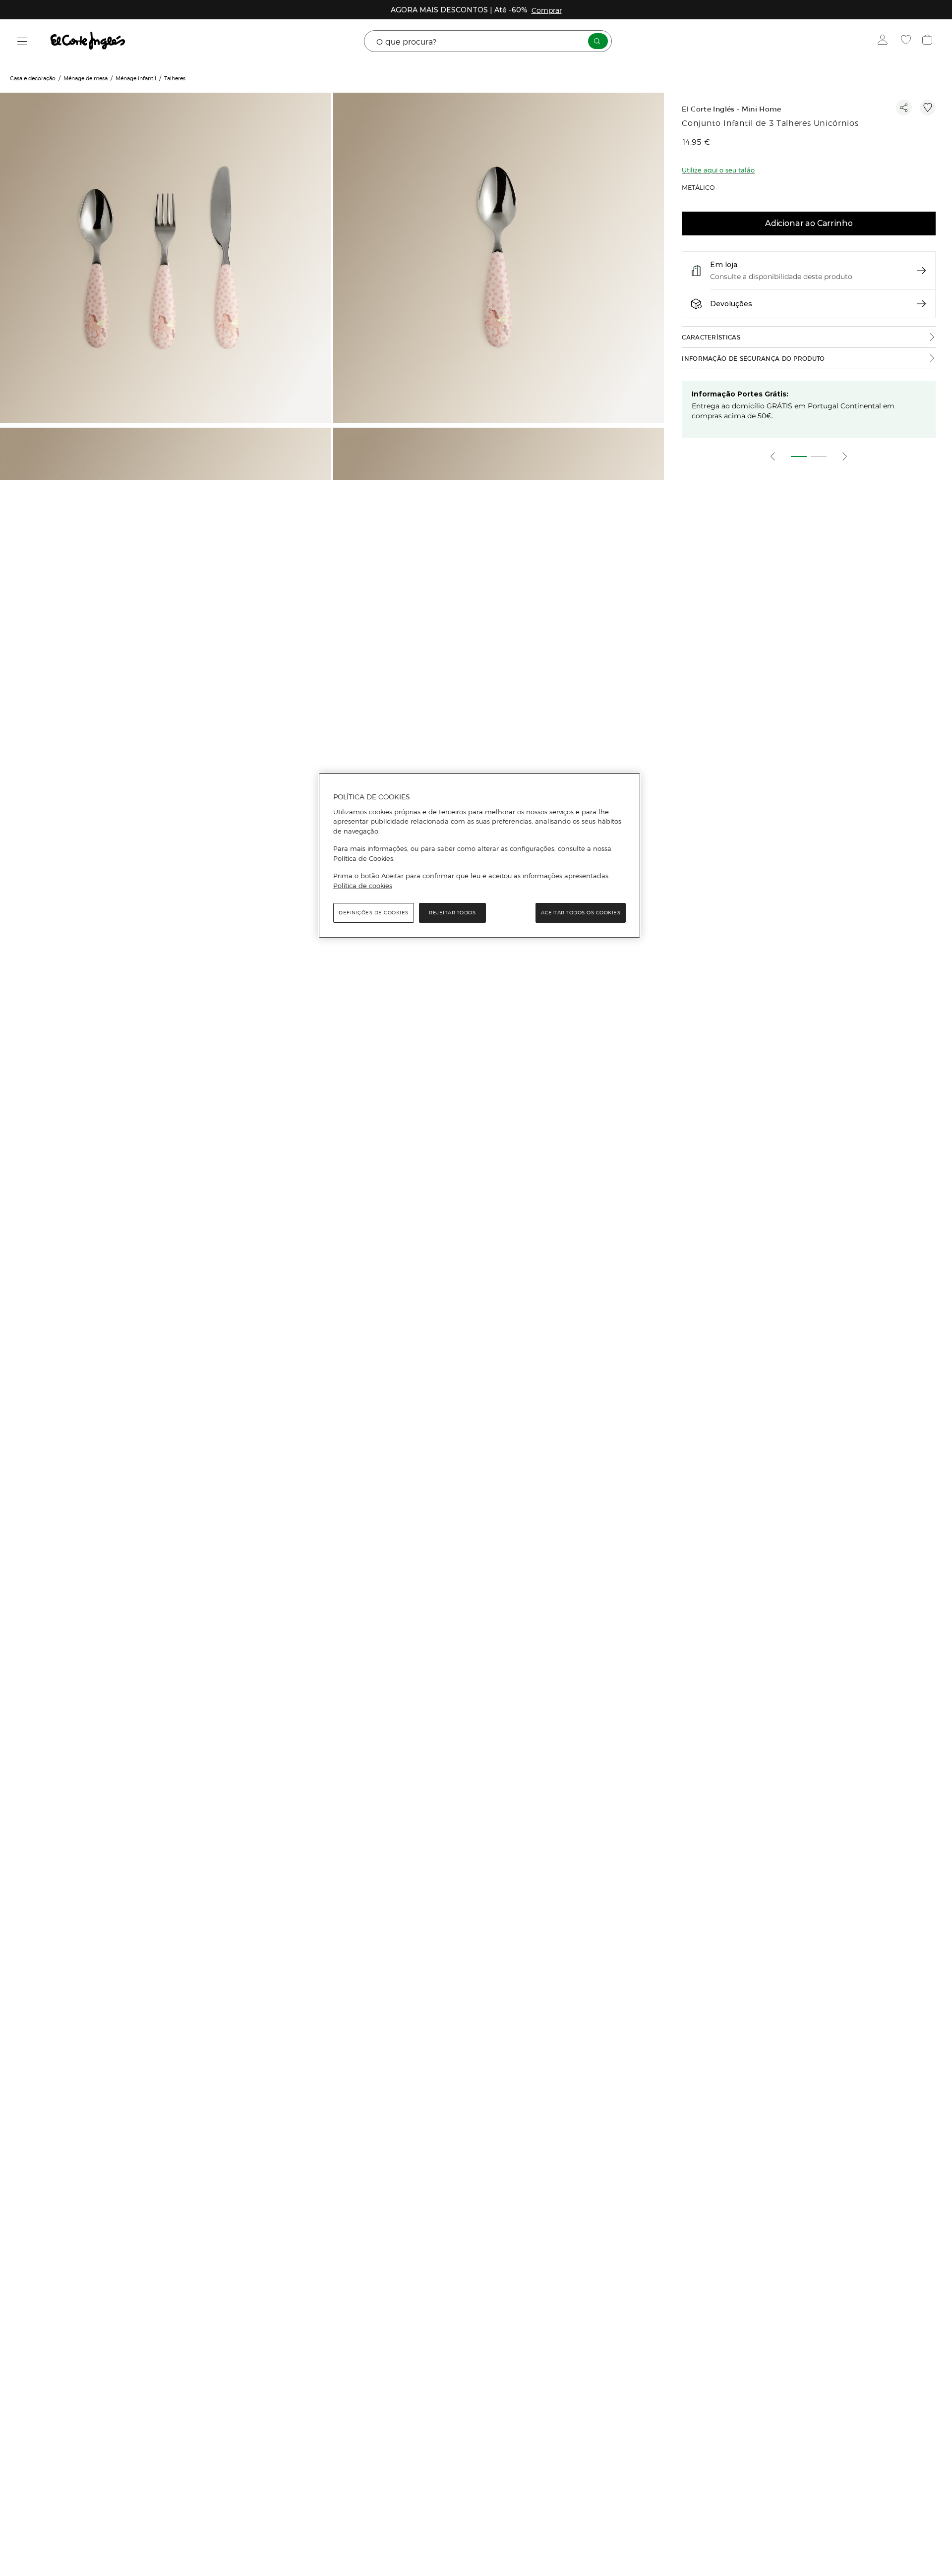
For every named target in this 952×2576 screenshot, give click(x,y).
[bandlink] (547, 10)
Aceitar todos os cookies (581, 913)
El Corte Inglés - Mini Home (731, 109)
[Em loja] (921, 271)
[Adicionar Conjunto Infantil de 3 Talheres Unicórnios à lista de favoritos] (928, 108)
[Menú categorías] (23, 41)
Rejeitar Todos (452, 913)
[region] (479, 855)
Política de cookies (363, 886)
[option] (167, 259)
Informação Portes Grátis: (740, 394)
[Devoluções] (921, 304)
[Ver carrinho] (928, 41)
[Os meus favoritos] (907, 41)
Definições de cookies (374, 913)
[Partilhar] (904, 108)
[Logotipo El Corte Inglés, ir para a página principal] (88, 41)
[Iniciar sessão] (885, 41)
